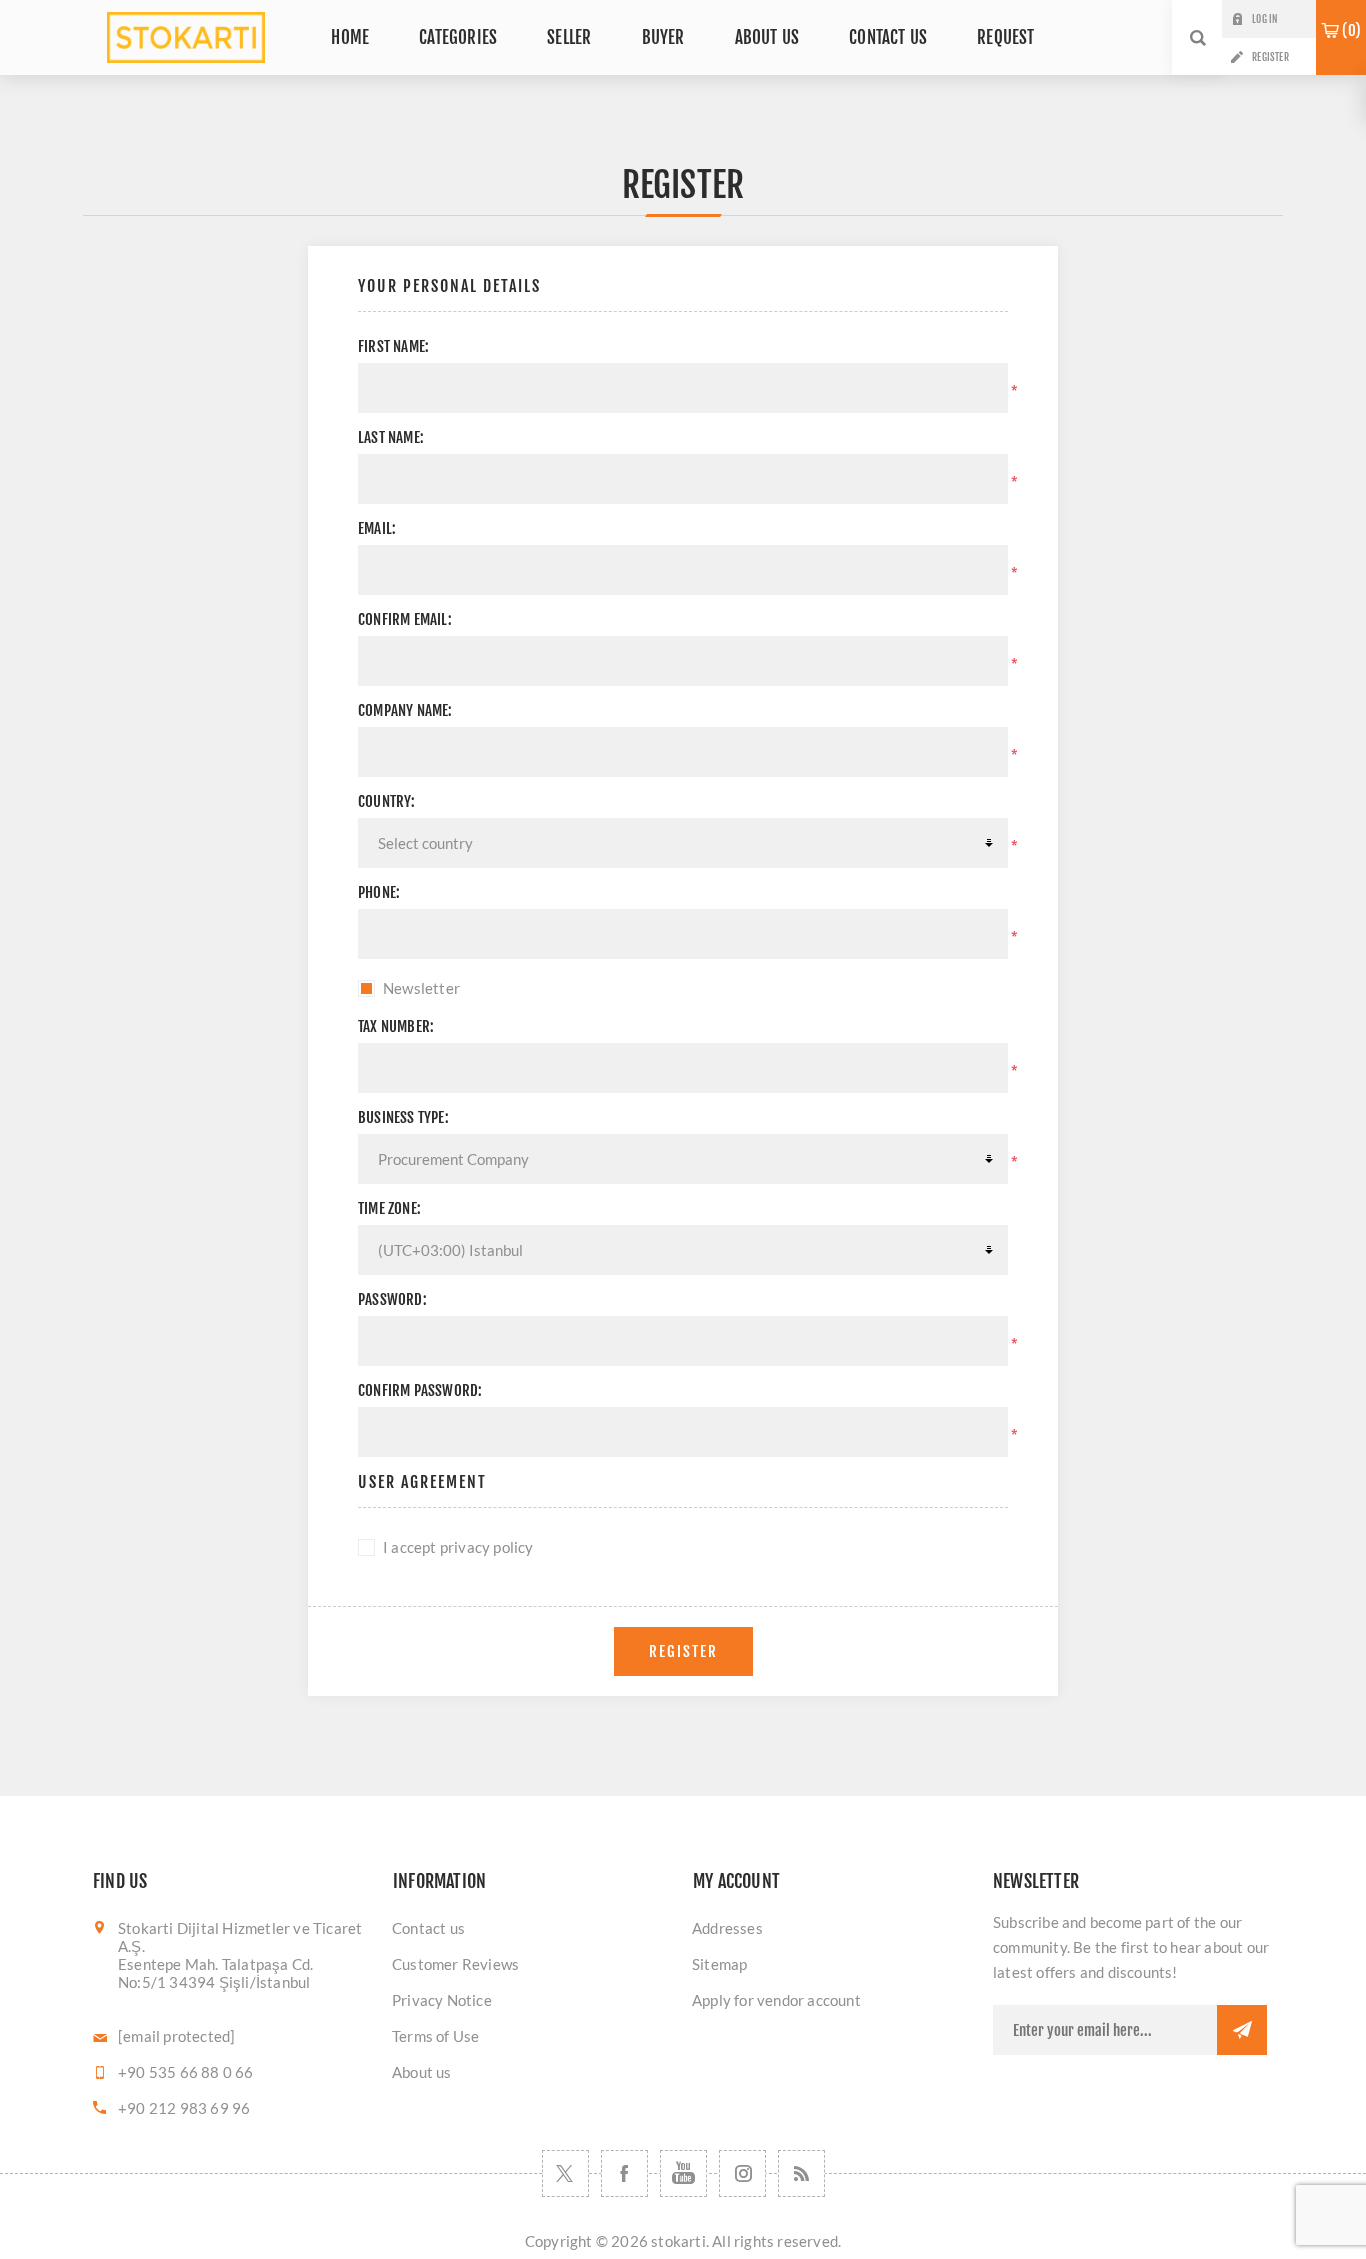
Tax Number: (396, 1026)
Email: (377, 528)
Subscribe (1242, 2030)
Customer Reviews (455, 1964)
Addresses (727, 1928)
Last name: (391, 437)
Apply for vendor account (776, 2000)
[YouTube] (683, 2173)
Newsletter (421, 988)
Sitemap (719, 1964)
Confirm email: (405, 619)
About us (422, 2072)
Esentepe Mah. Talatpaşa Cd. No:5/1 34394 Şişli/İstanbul (215, 1973)
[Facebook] (624, 2173)
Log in (1264, 19)
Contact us (428, 1928)
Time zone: (389, 1208)
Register (1270, 57)
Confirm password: (420, 1390)
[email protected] (176, 2036)
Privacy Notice (442, 2000)
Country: (387, 801)
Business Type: (403, 1117)
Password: (392, 1299)
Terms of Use (435, 2036)
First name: (393, 346)
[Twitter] (565, 2173)
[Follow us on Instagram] (742, 2173)
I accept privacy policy (458, 1547)
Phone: (379, 892)
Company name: (405, 710)
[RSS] (801, 2173)
